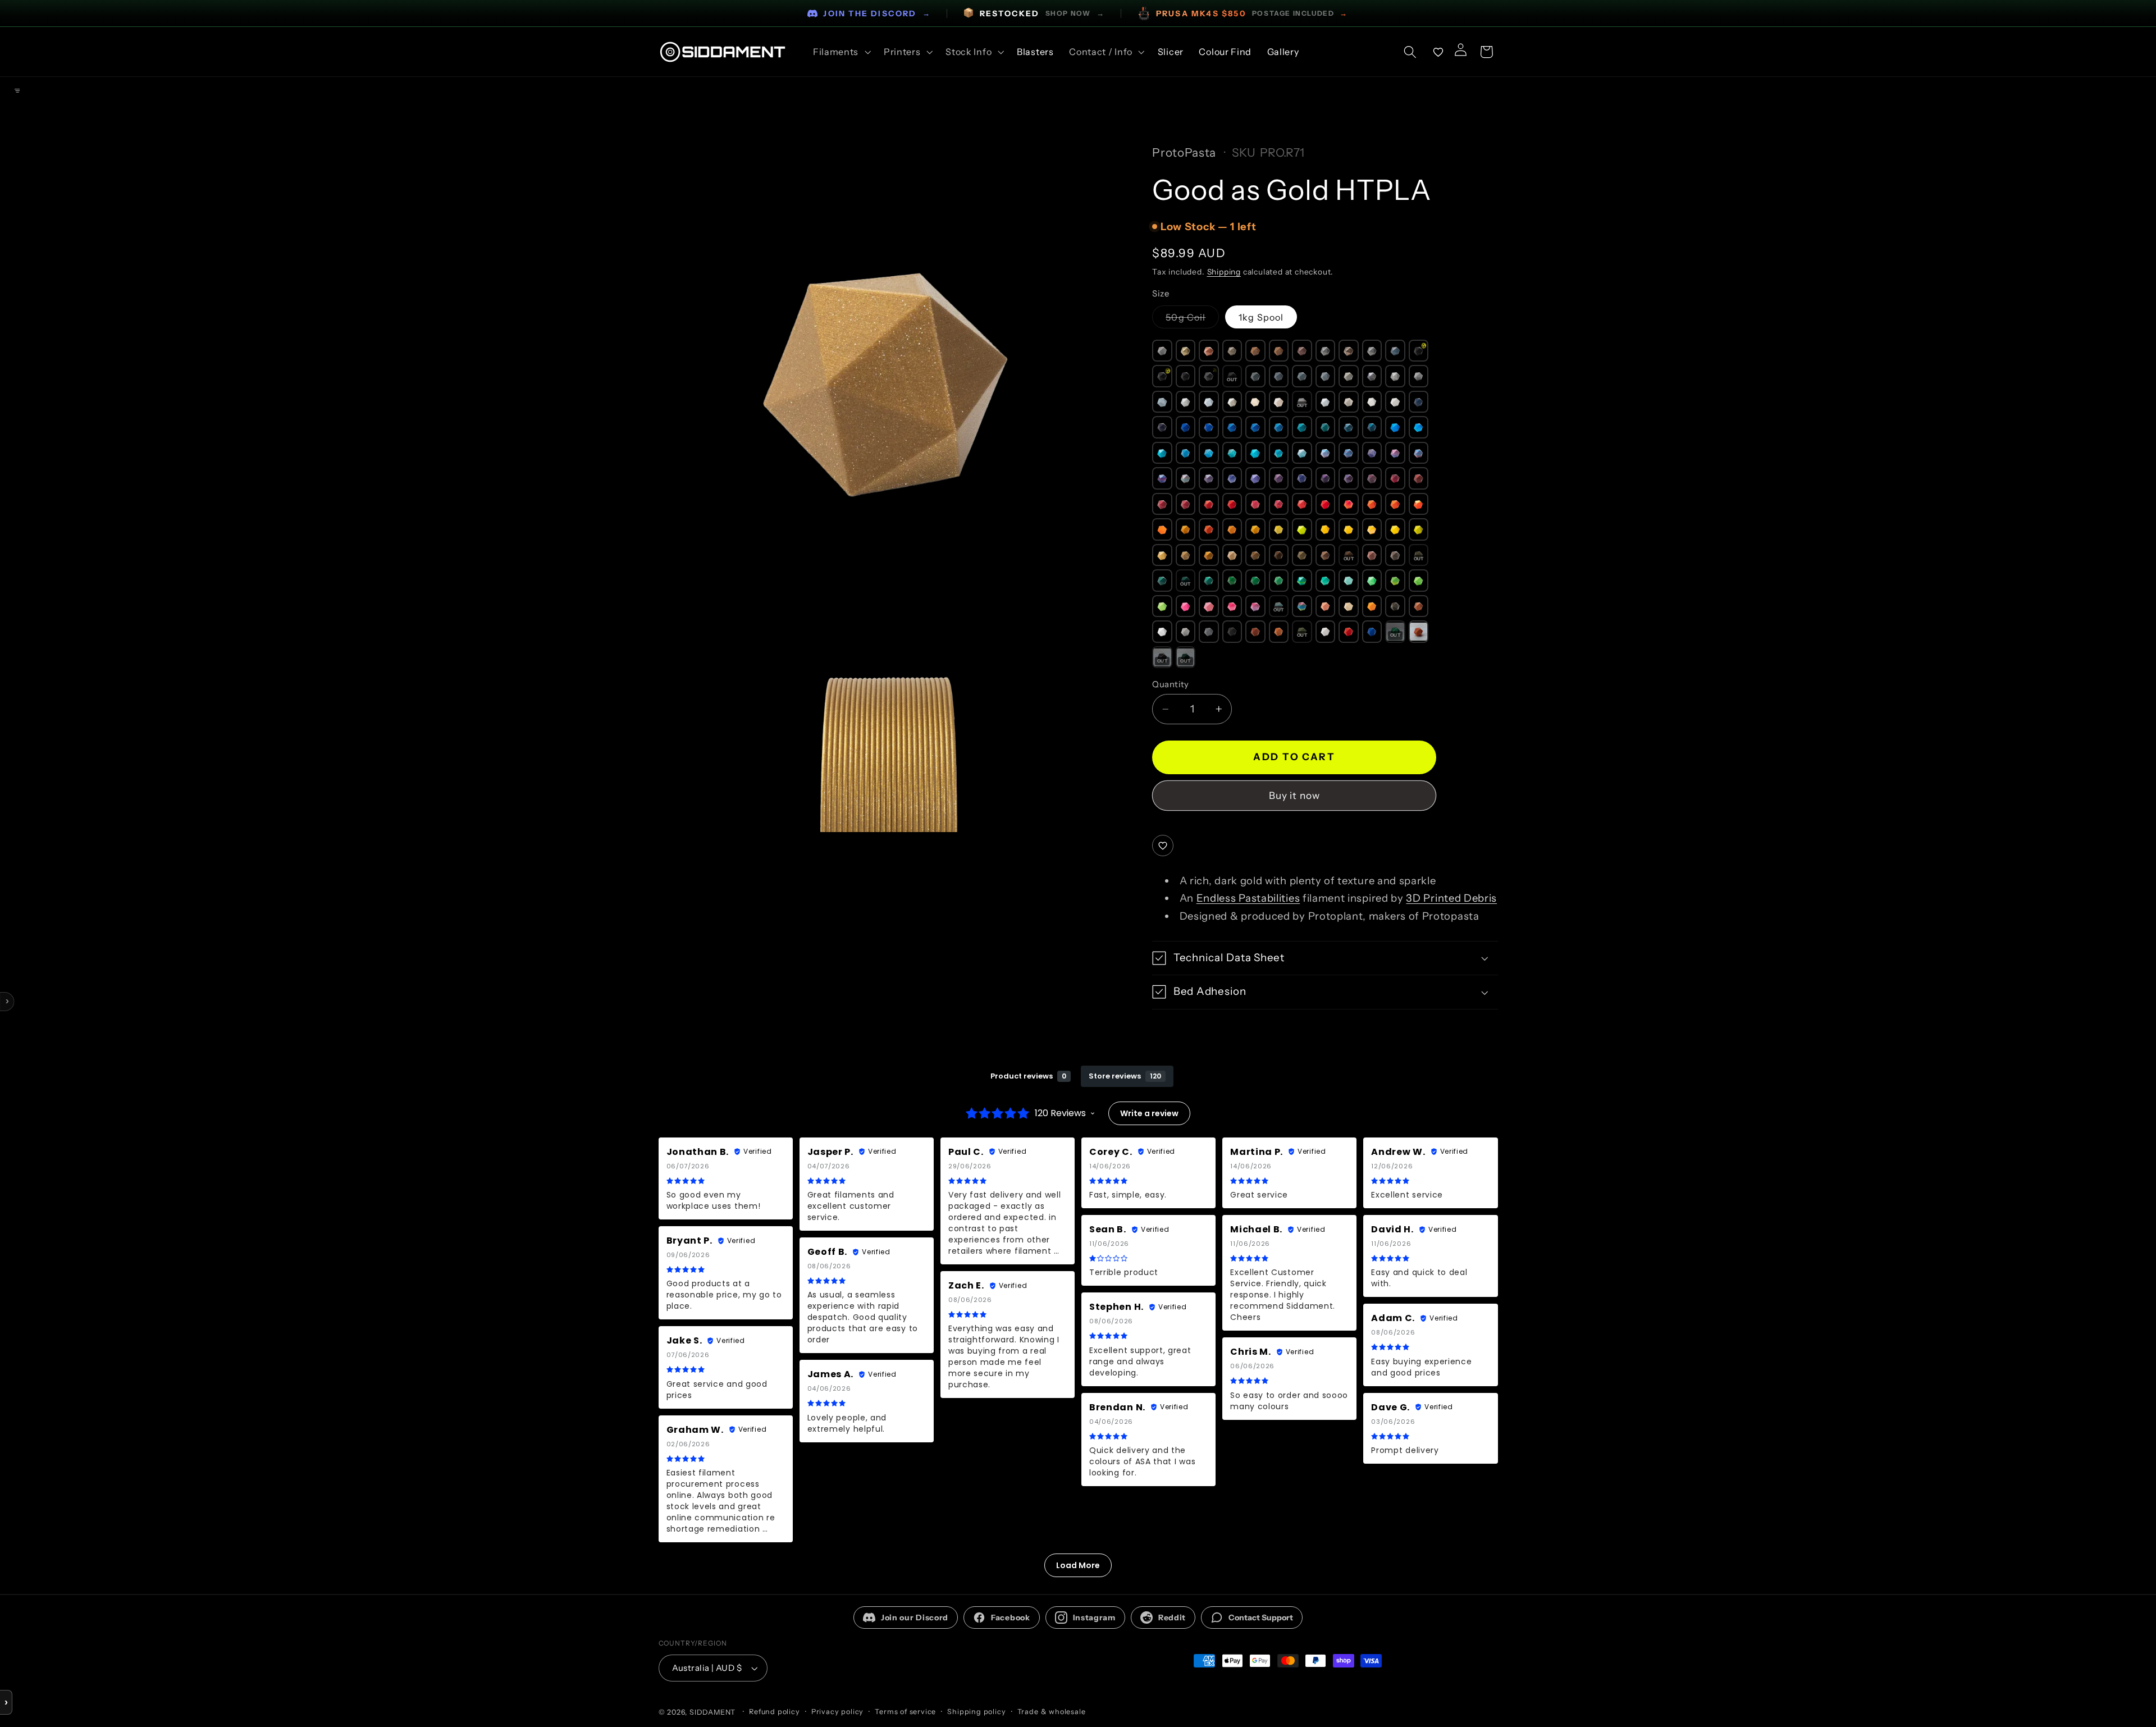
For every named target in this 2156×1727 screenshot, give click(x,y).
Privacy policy (837, 1712)
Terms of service (905, 1712)
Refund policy (774, 1712)
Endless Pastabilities (1248, 898)
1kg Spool (1261, 317)
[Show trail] (17, 90)
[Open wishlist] (1438, 52)
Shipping (1224, 272)
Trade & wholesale (1052, 1712)
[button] (841, 52)
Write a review (1149, 1113)
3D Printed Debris (1451, 898)
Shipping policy (976, 1712)
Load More (1078, 1565)
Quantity (1171, 684)
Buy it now (1295, 795)
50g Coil (1192, 320)
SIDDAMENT (712, 1712)
